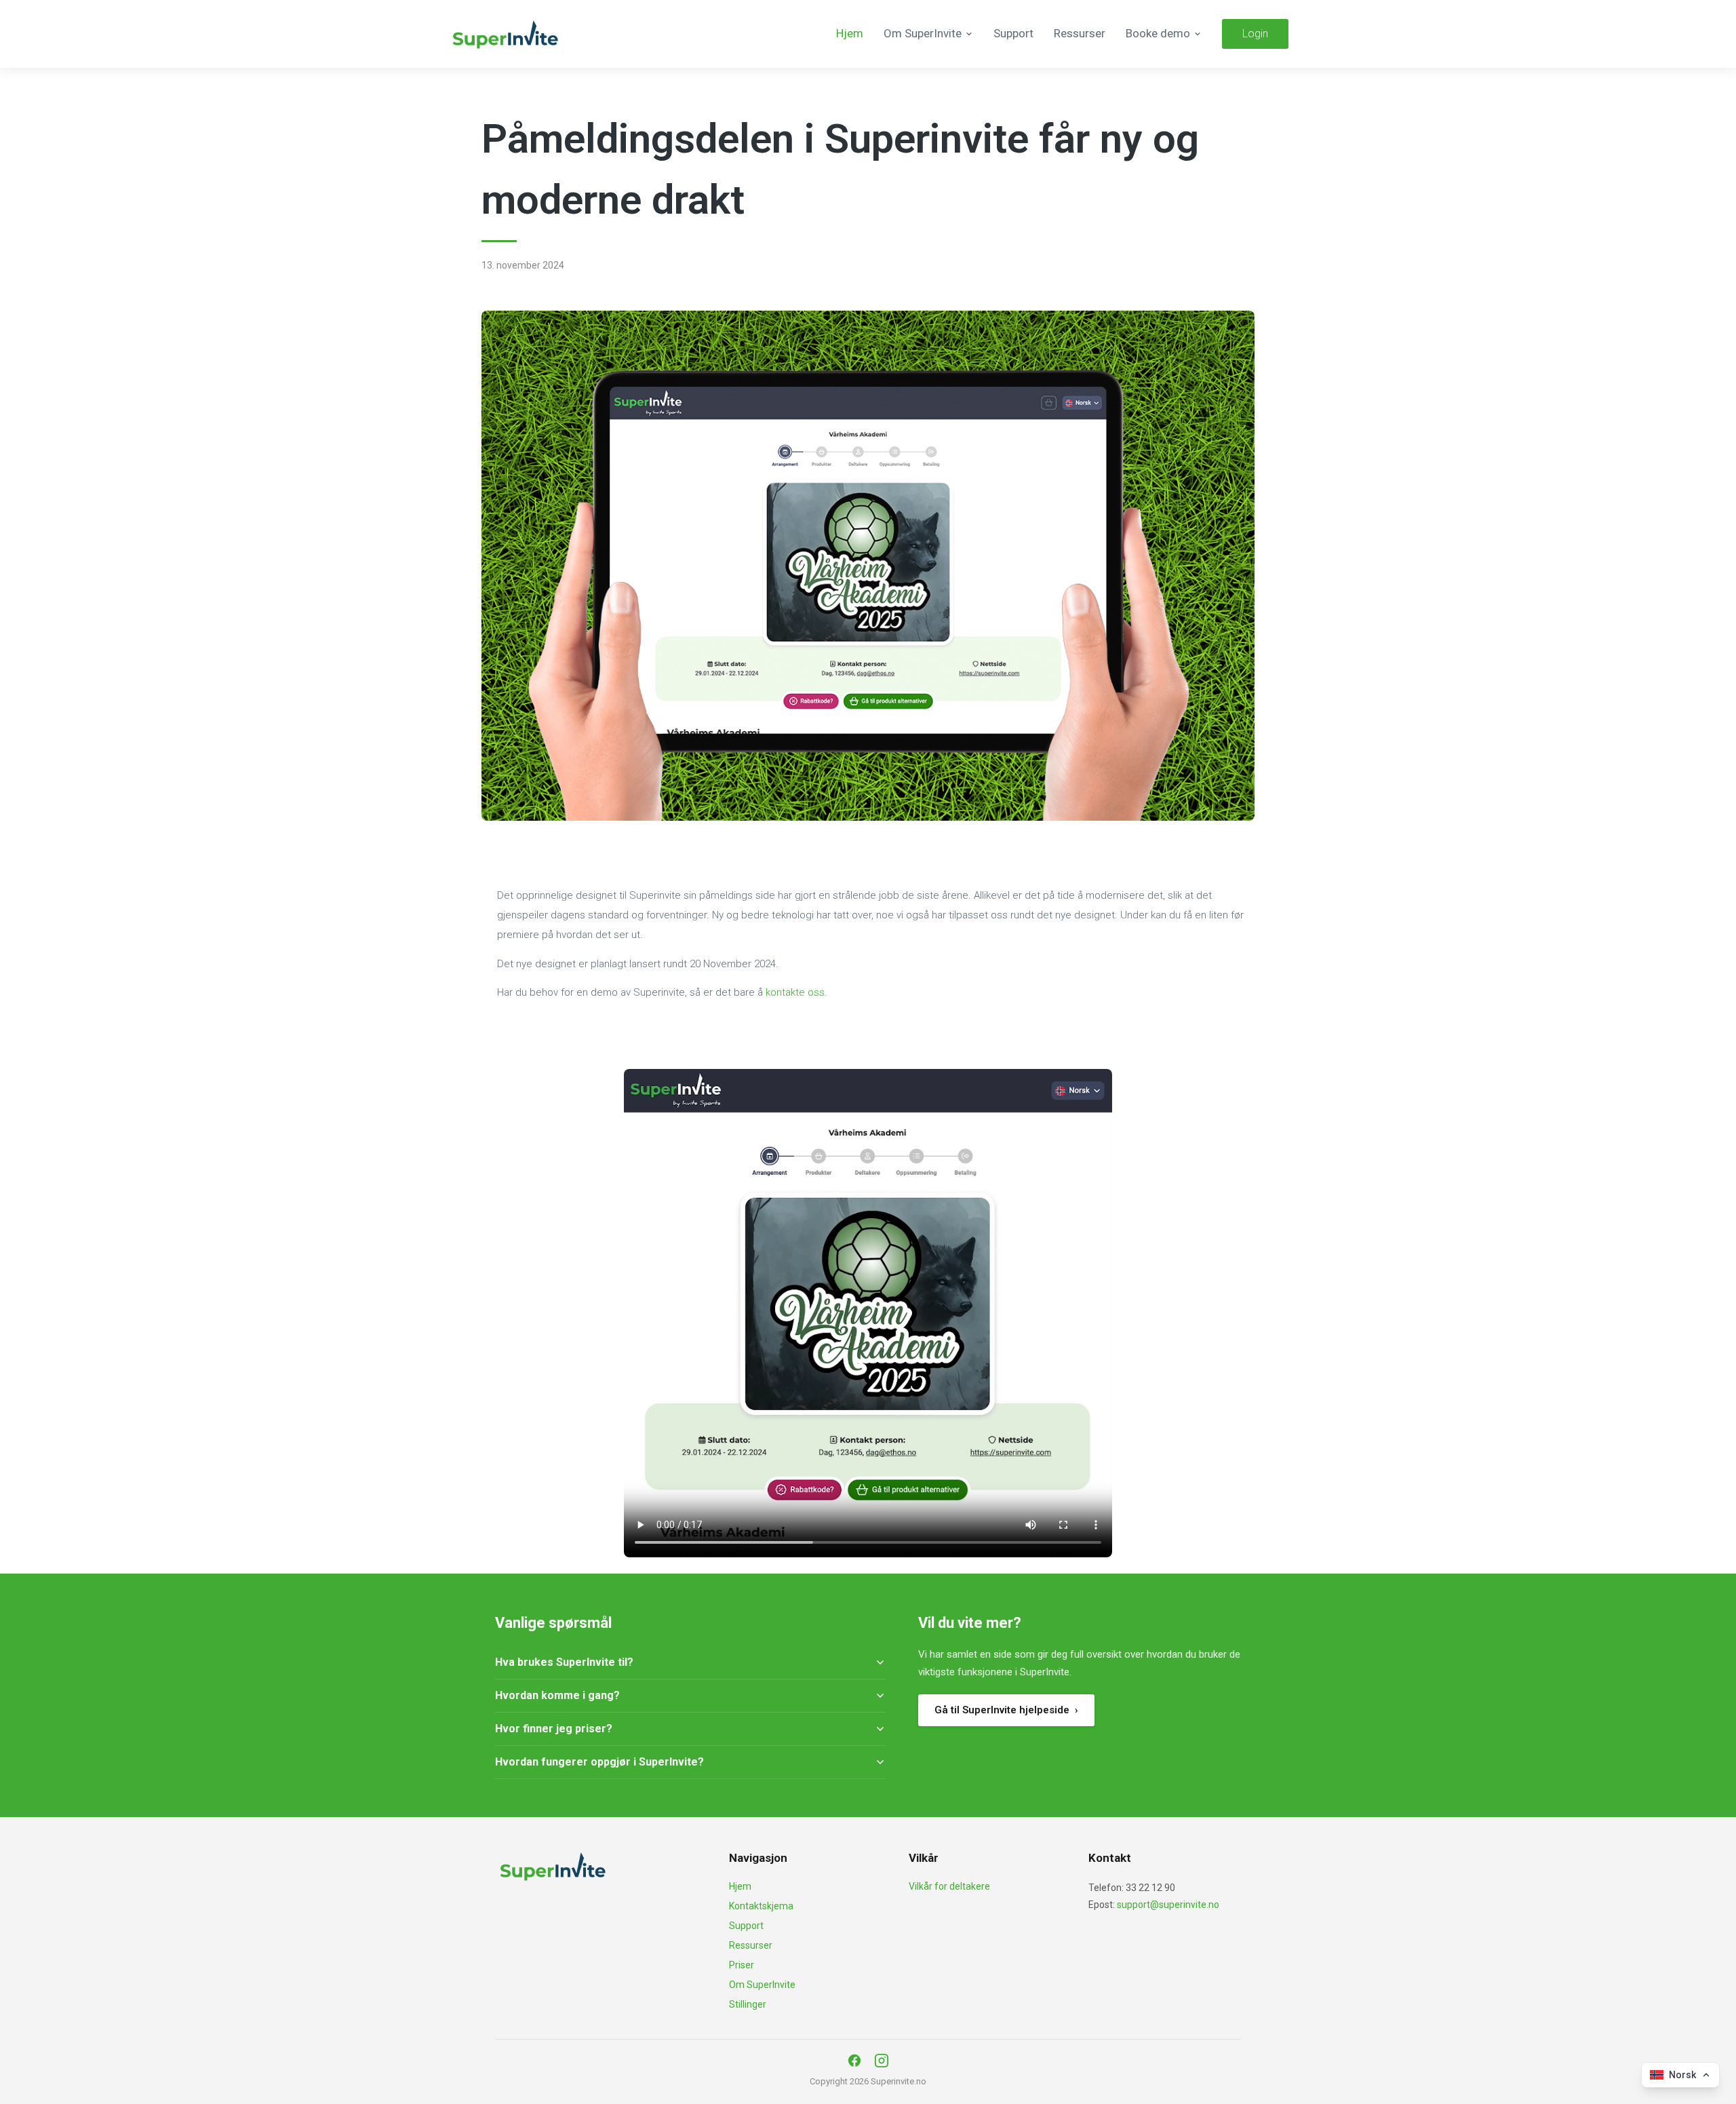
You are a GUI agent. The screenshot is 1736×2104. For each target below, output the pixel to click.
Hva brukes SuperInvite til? (564, 1662)
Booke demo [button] (1158, 33)
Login (1255, 34)
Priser (742, 1965)
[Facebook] (854, 2061)
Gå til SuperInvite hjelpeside (1006, 1710)
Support (1013, 33)
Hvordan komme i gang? (557, 1695)
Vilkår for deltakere (949, 1886)
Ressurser (1080, 33)
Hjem (850, 33)
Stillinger (748, 2004)
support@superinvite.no (1168, 1905)
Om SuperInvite (762, 1985)
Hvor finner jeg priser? (554, 1729)
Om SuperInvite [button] (923, 33)
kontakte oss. (796, 992)
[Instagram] (882, 2061)
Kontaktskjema (761, 1906)
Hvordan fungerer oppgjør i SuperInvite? (599, 1762)
